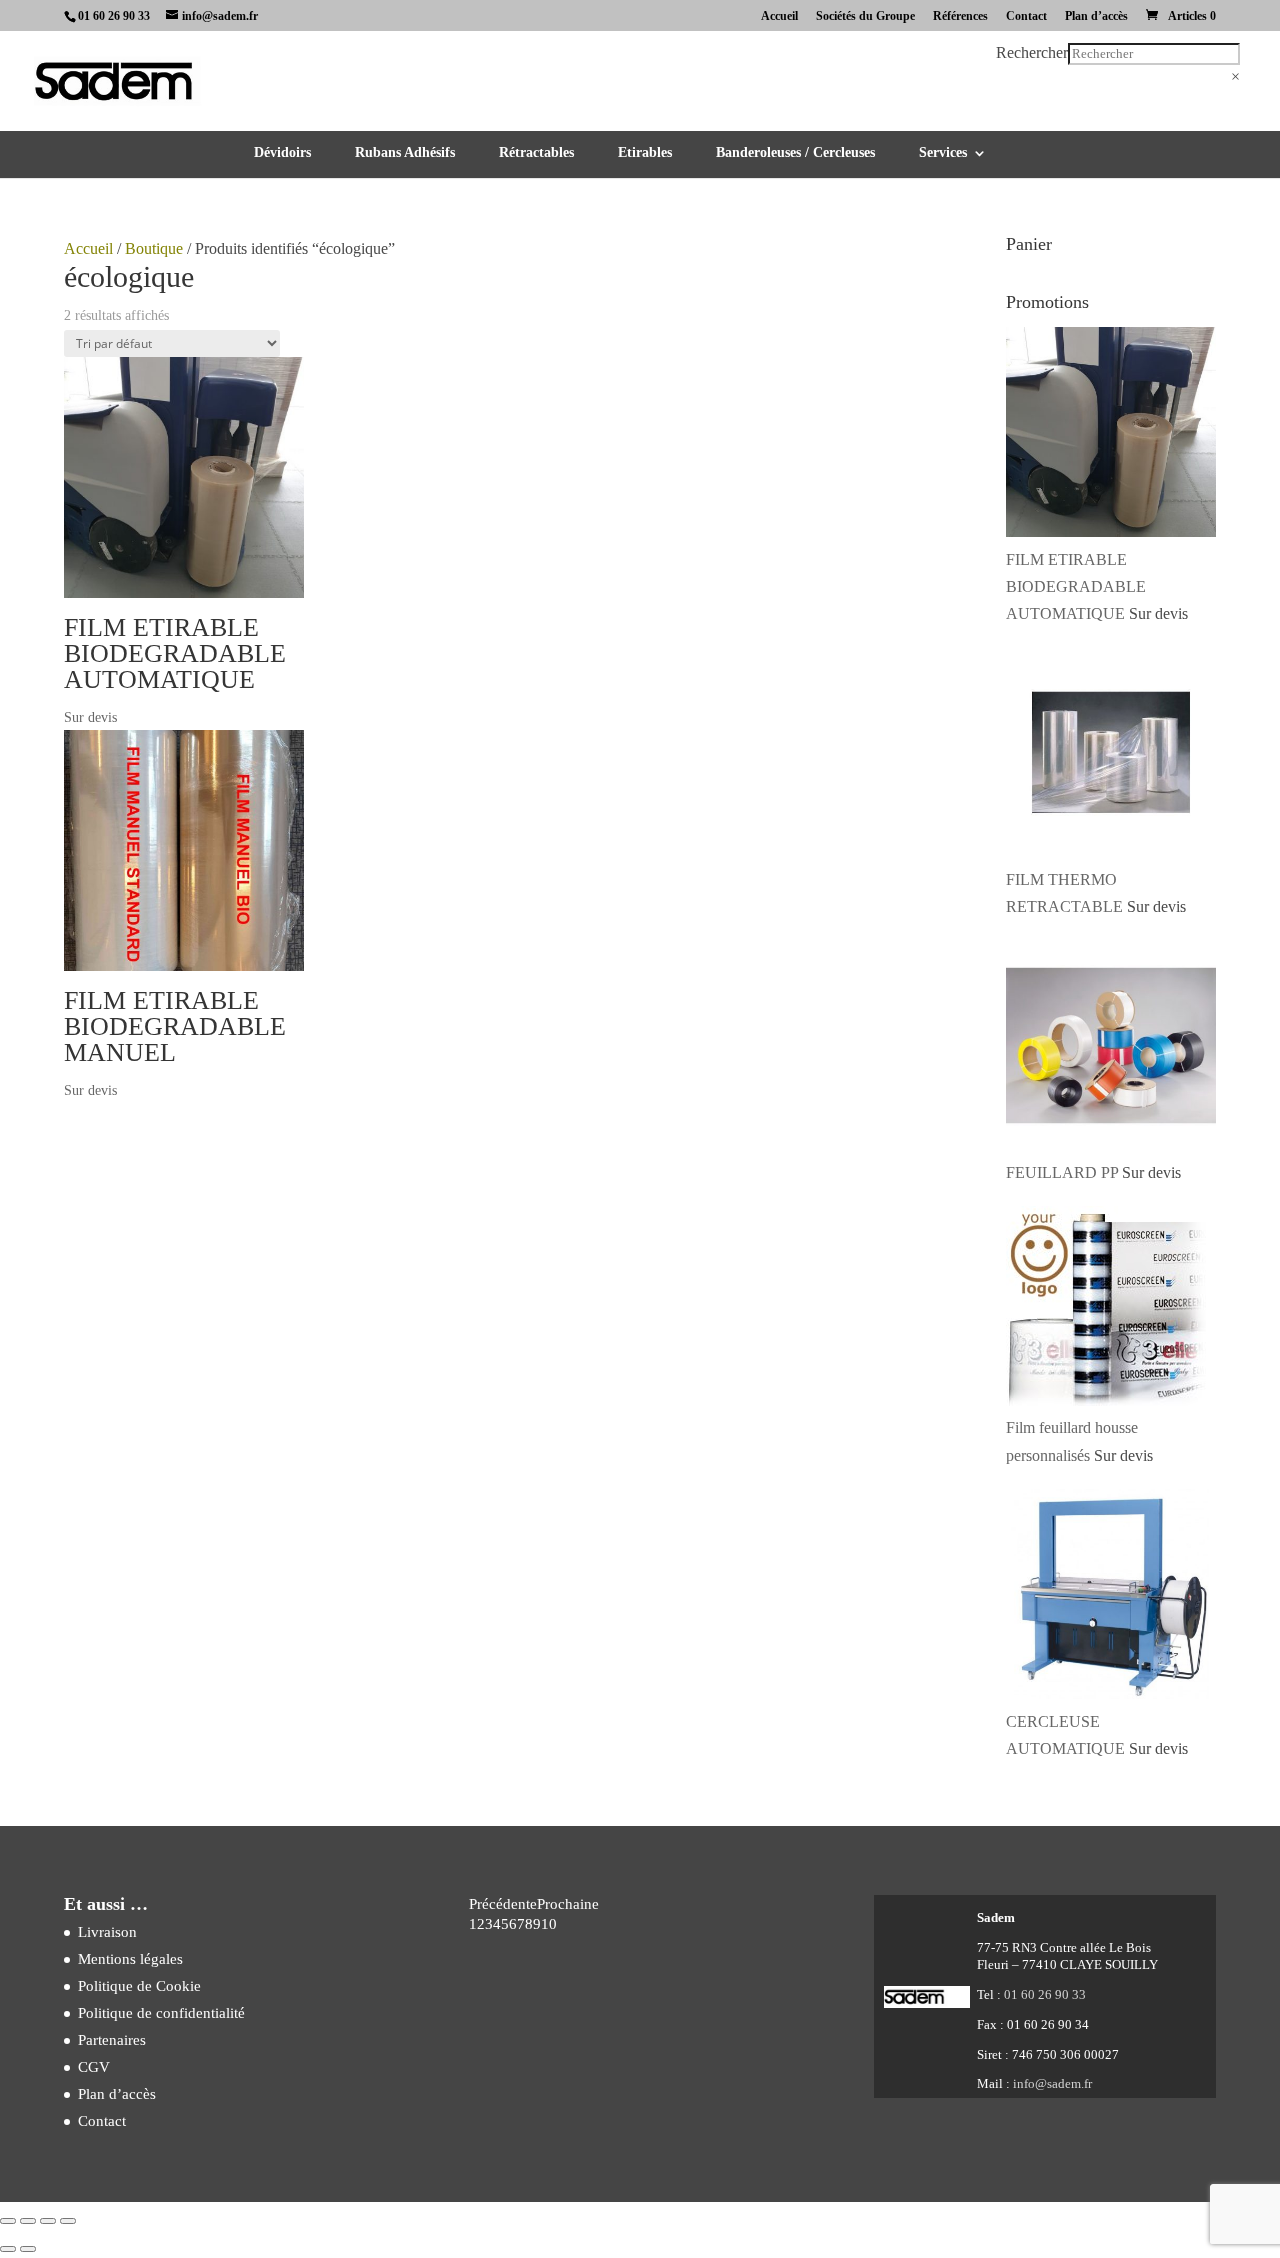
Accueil (779, 16)
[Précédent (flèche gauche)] (8, 2249)
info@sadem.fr (1052, 2083)
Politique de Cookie (139, 1986)
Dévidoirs (282, 153)
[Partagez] (48, 2221)
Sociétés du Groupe (865, 16)
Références (960, 16)
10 (549, 1924)
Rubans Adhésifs (405, 153)
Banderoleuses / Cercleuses (795, 153)
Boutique (154, 248)
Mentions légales (130, 1959)
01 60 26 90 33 (114, 16)
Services (943, 153)
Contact (1026, 16)
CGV (94, 2067)
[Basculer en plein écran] (28, 2221)
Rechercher (1032, 52)
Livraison (107, 1932)
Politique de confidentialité (161, 2013)
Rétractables (536, 153)
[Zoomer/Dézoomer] (8, 2221)
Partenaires (112, 2040)
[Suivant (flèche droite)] (28, 2249)
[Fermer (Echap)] (68, 2221)
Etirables (645, 153)
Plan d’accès (1096, 16)
